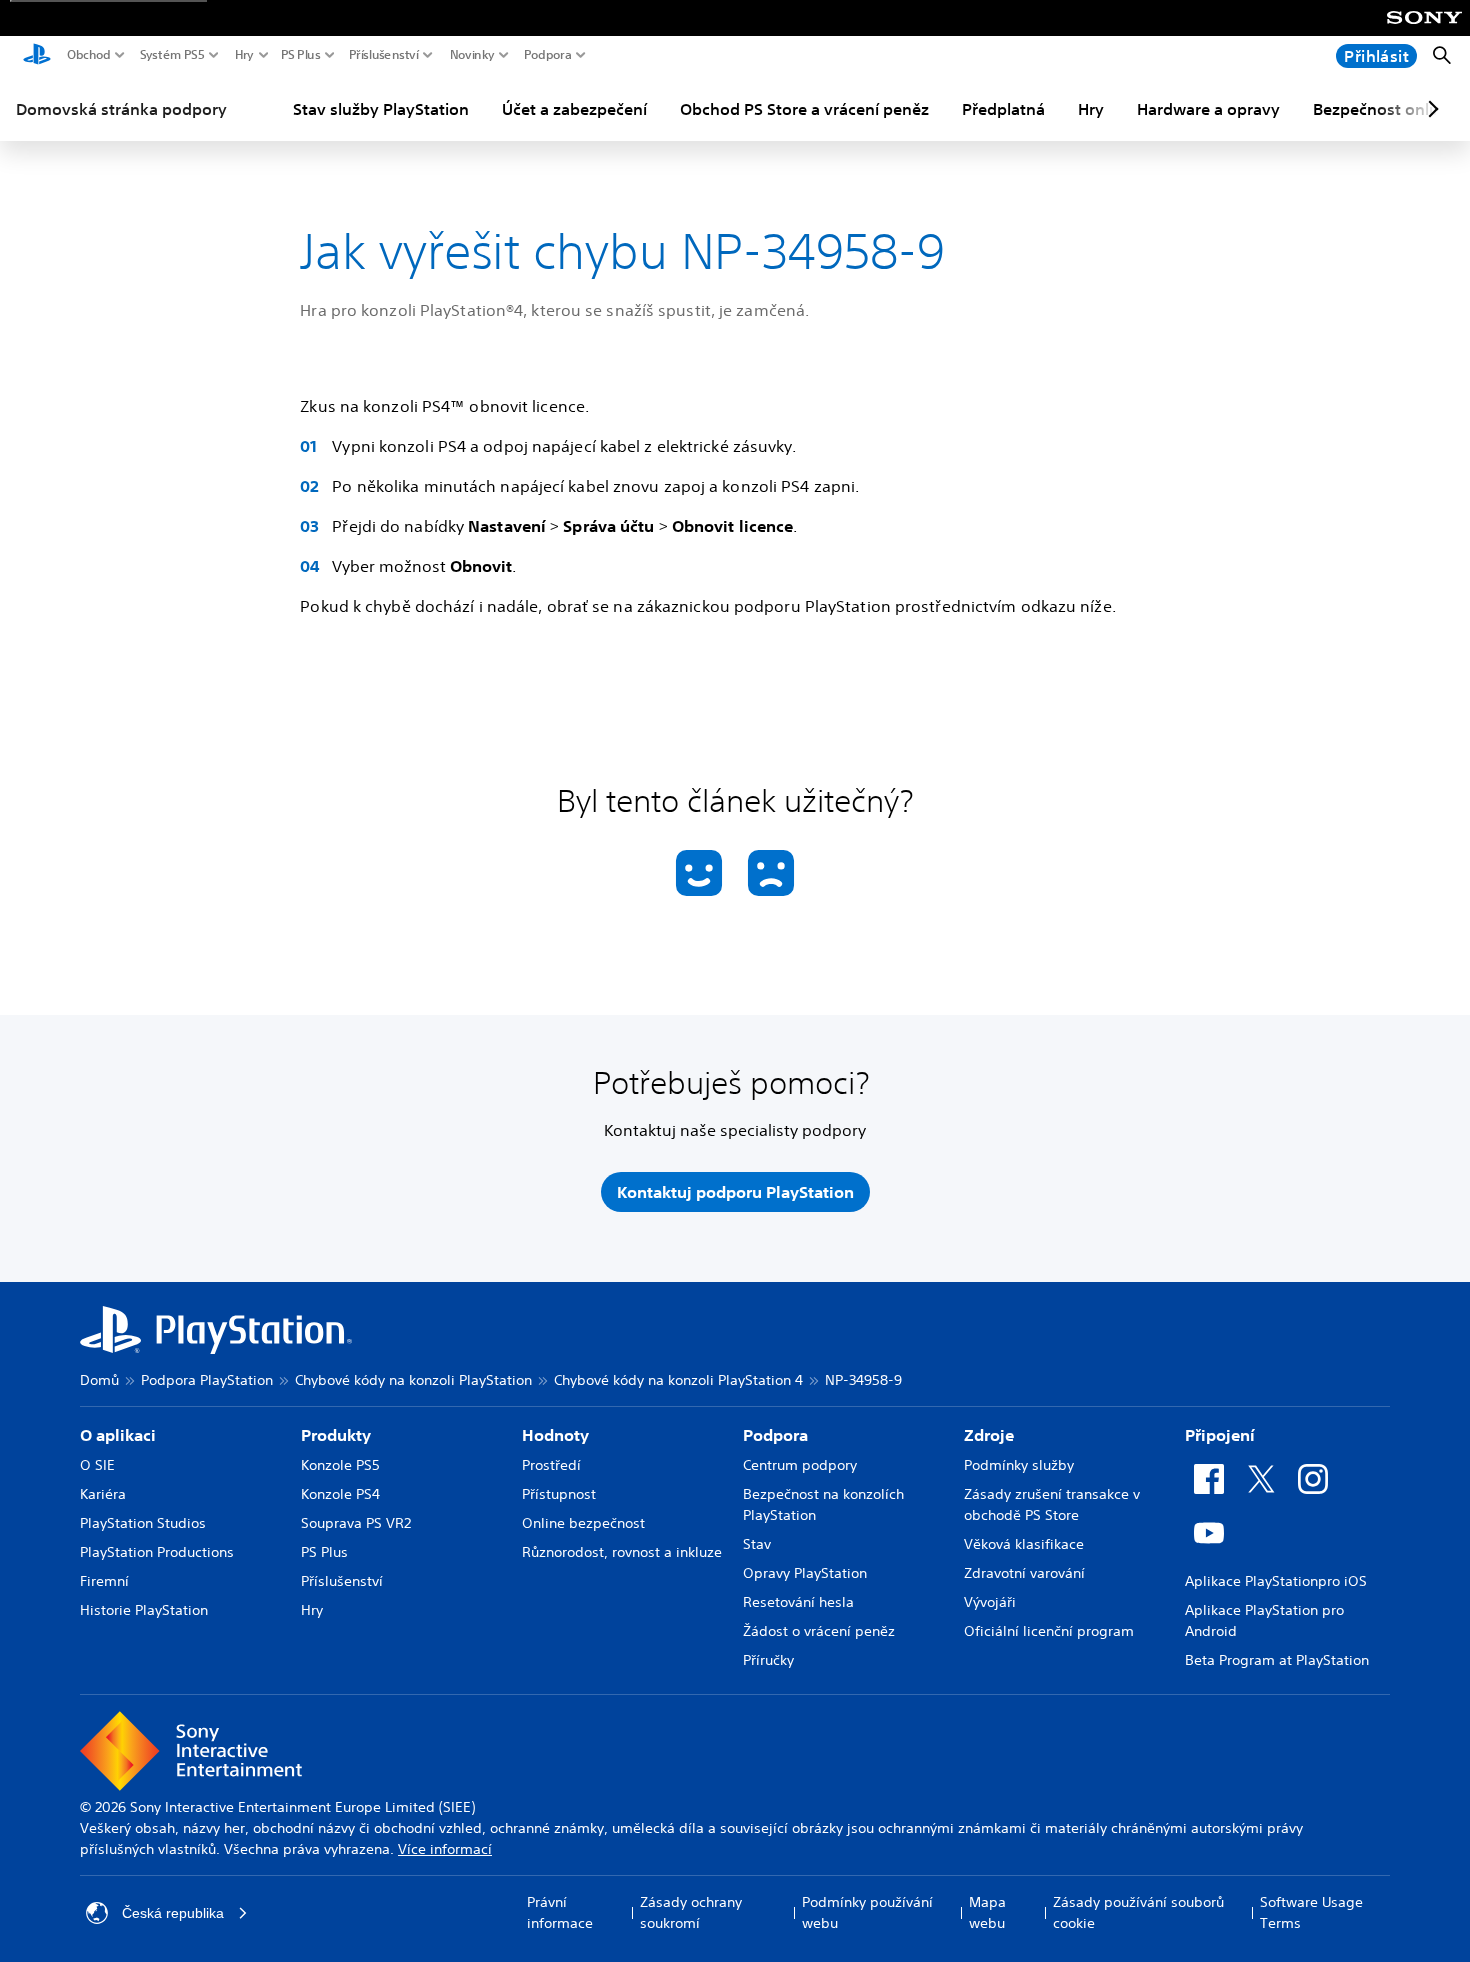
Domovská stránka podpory (121, 109)
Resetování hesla (798, 1602)
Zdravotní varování (1024, 1573)
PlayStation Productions (157, 1552)
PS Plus (301, 55)
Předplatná (1003, 109)
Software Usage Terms (1311, 1912)
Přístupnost (559, 1494)
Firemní (104, 1581)
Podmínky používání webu (867, 1912)
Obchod (89, 55)
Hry (244, 55)
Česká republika (173, 1913)
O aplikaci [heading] (118, 1435)
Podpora (548, 55)
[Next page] (1430, 109)
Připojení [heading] (1220, 1435)
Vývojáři (990, 1602)
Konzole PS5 (340, 1465)
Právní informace (560, 1912)
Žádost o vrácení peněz (819, 1631)
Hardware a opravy (1208, 109)
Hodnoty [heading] (555, 1435)
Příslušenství (384, 55)
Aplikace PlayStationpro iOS (1276, 1581)
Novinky (472, 55)
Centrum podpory (800, 1465)
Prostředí (551, 1465)
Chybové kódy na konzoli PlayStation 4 (678, 1380)
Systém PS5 (172, 55)
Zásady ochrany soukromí (691, 1912)
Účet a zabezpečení (574, 109)
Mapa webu (987, 1912)
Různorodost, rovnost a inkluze (622, 1552)
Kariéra (103, 1494)
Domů (99, 1380)
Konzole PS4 (340, 1494)
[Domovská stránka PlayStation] (37, 56)
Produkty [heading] (336, 1435)
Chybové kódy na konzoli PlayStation (413, 1380)
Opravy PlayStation (805, 1573)
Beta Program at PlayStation (1277, 1660)
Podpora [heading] (775, 1435)
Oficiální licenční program (1049, 1631)
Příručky (768, 1660)
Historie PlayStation (144, 1610)
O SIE (97, 1465)
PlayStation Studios (143, 1523)
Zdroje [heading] (989, 1435)
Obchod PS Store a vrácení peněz (804, 109)
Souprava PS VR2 (356, 1523)
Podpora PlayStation (207, 1380)
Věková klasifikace (1024, 1544)
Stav (757, 1544)
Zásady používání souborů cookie (1138, 1912)
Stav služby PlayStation (381, 109)
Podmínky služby (1019, 1465)
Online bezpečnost (583, 1523)
